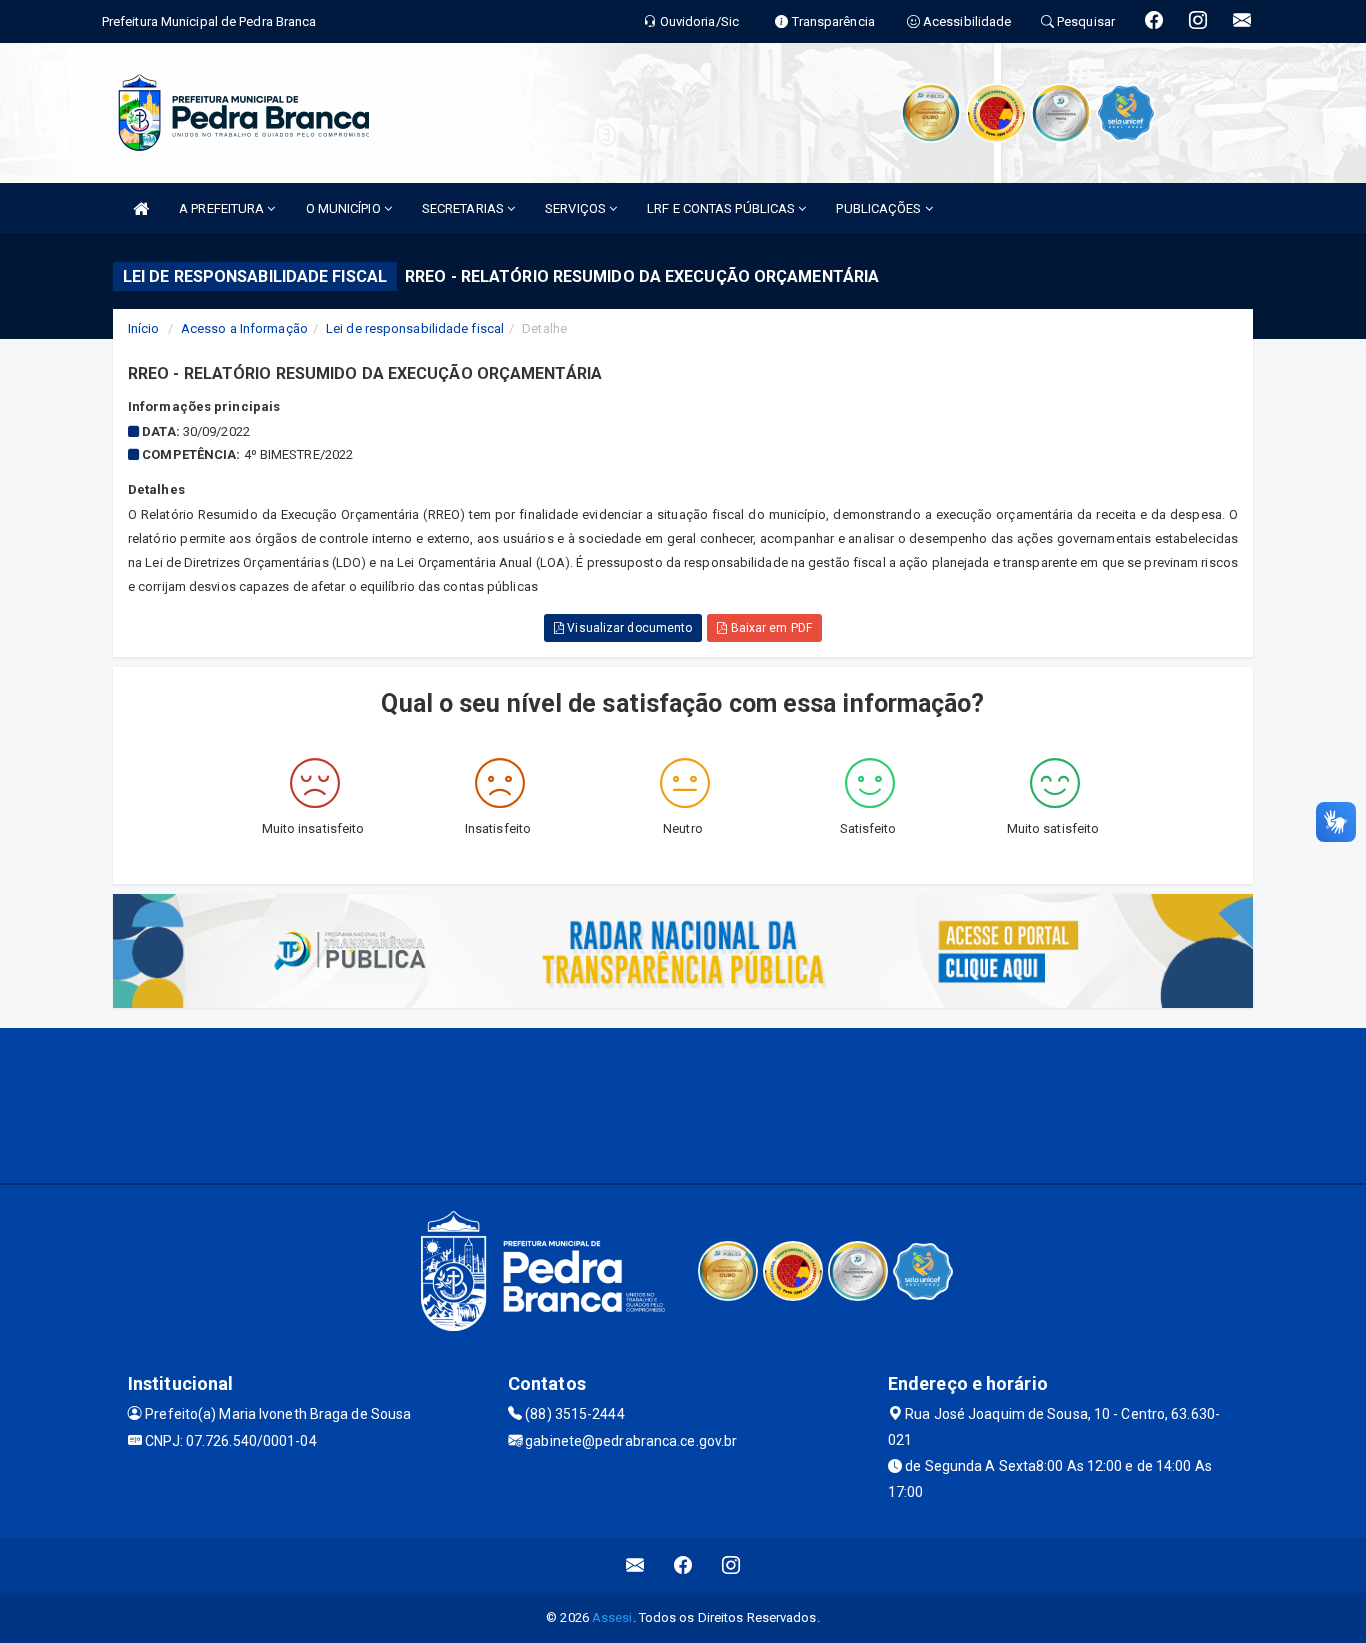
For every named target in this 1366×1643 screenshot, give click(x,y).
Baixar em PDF (769, 628)
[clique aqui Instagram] (731, 1565)
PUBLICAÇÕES (880, 208)
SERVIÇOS (577, 208)
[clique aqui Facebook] (683, 1565)
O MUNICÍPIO (345, 208)
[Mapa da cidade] (683, 1103)
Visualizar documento (628, 628)
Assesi (612, 1617)
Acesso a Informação (244, 328)
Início (144, 328)
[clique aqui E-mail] (635, 1565)
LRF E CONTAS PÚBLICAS (722, 208)
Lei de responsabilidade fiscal (415, 328)
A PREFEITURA (223, 208)
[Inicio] (141, 208)
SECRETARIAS (464, 208)
